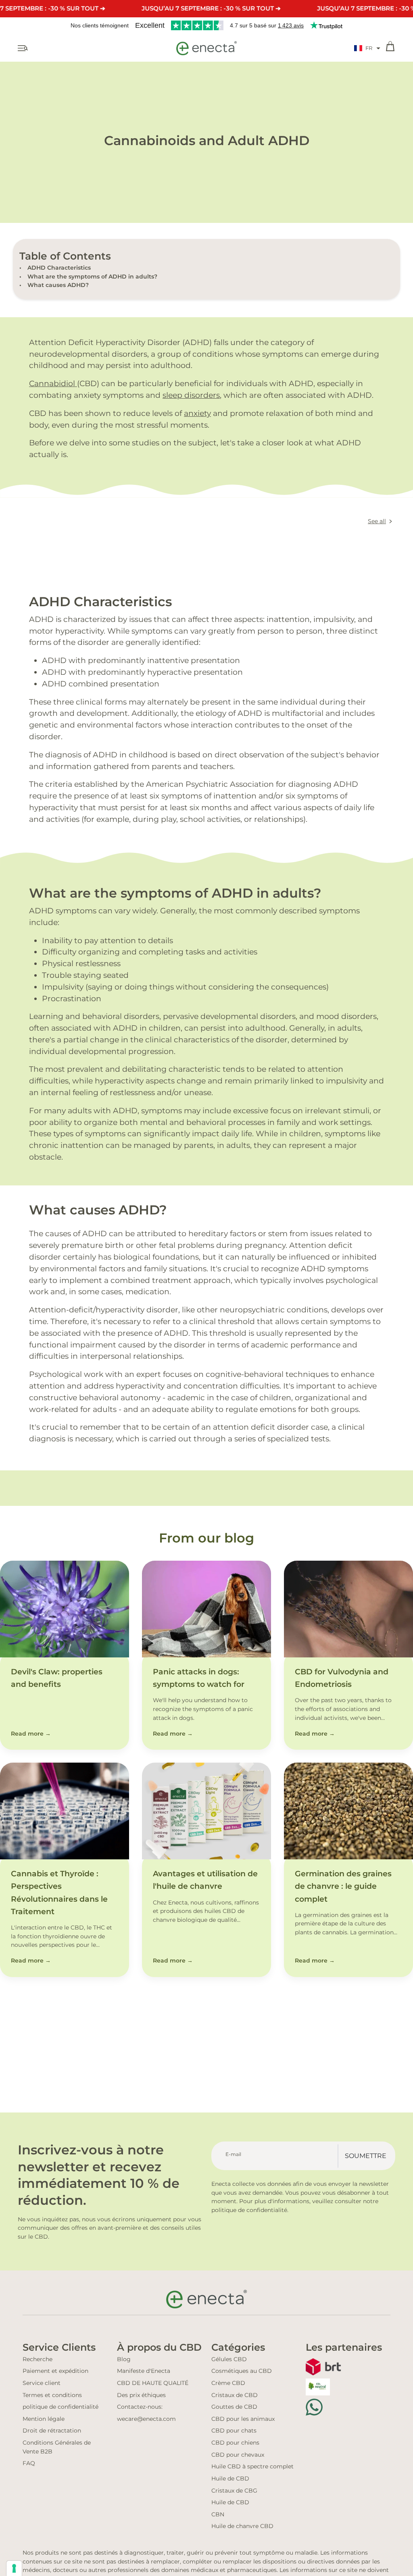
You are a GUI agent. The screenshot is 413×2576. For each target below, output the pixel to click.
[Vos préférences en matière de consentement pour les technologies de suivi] (14, 2568)
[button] (367, 48)
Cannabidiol (53, 383)
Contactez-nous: (140, 2407)
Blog (124, 2359)
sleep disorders (191, 395)
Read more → (31, 1734)
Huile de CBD (230, 2478)
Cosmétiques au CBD (242, 2371)
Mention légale (44, 2419)
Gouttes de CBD (234, 2407)
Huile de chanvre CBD (242, 2526)
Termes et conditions (52, 2395)
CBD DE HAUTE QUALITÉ (153, 2383)
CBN (218, 2514)
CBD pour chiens (235, 2443)
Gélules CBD (229, 2359)
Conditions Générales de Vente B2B (57, 2447)
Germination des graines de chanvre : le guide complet (343, 1886)
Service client (42, 2383)
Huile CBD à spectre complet (252, 2466)
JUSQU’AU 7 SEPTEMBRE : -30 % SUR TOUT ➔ (211, 8)
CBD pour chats (234, 2430)
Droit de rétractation (52, 2430)
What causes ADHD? (58, 285)
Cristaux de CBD (235, 2395)
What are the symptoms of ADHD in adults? (92, 277)
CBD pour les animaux (243, 2419)
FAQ (29, 2463)
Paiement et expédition (55, 2371)
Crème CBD (228, 2383)
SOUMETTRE (366, 2156)
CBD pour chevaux (238, 2455)
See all (377, 521)
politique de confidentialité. (250, 2210)
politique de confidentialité (60, 2407)
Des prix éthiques (141, 2395)
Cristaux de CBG (234, 2491)
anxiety (197, 413)
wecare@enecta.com (146, 2419)
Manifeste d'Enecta (144, 2371)
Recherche (38, 2359)
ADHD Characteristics (59, 268)
